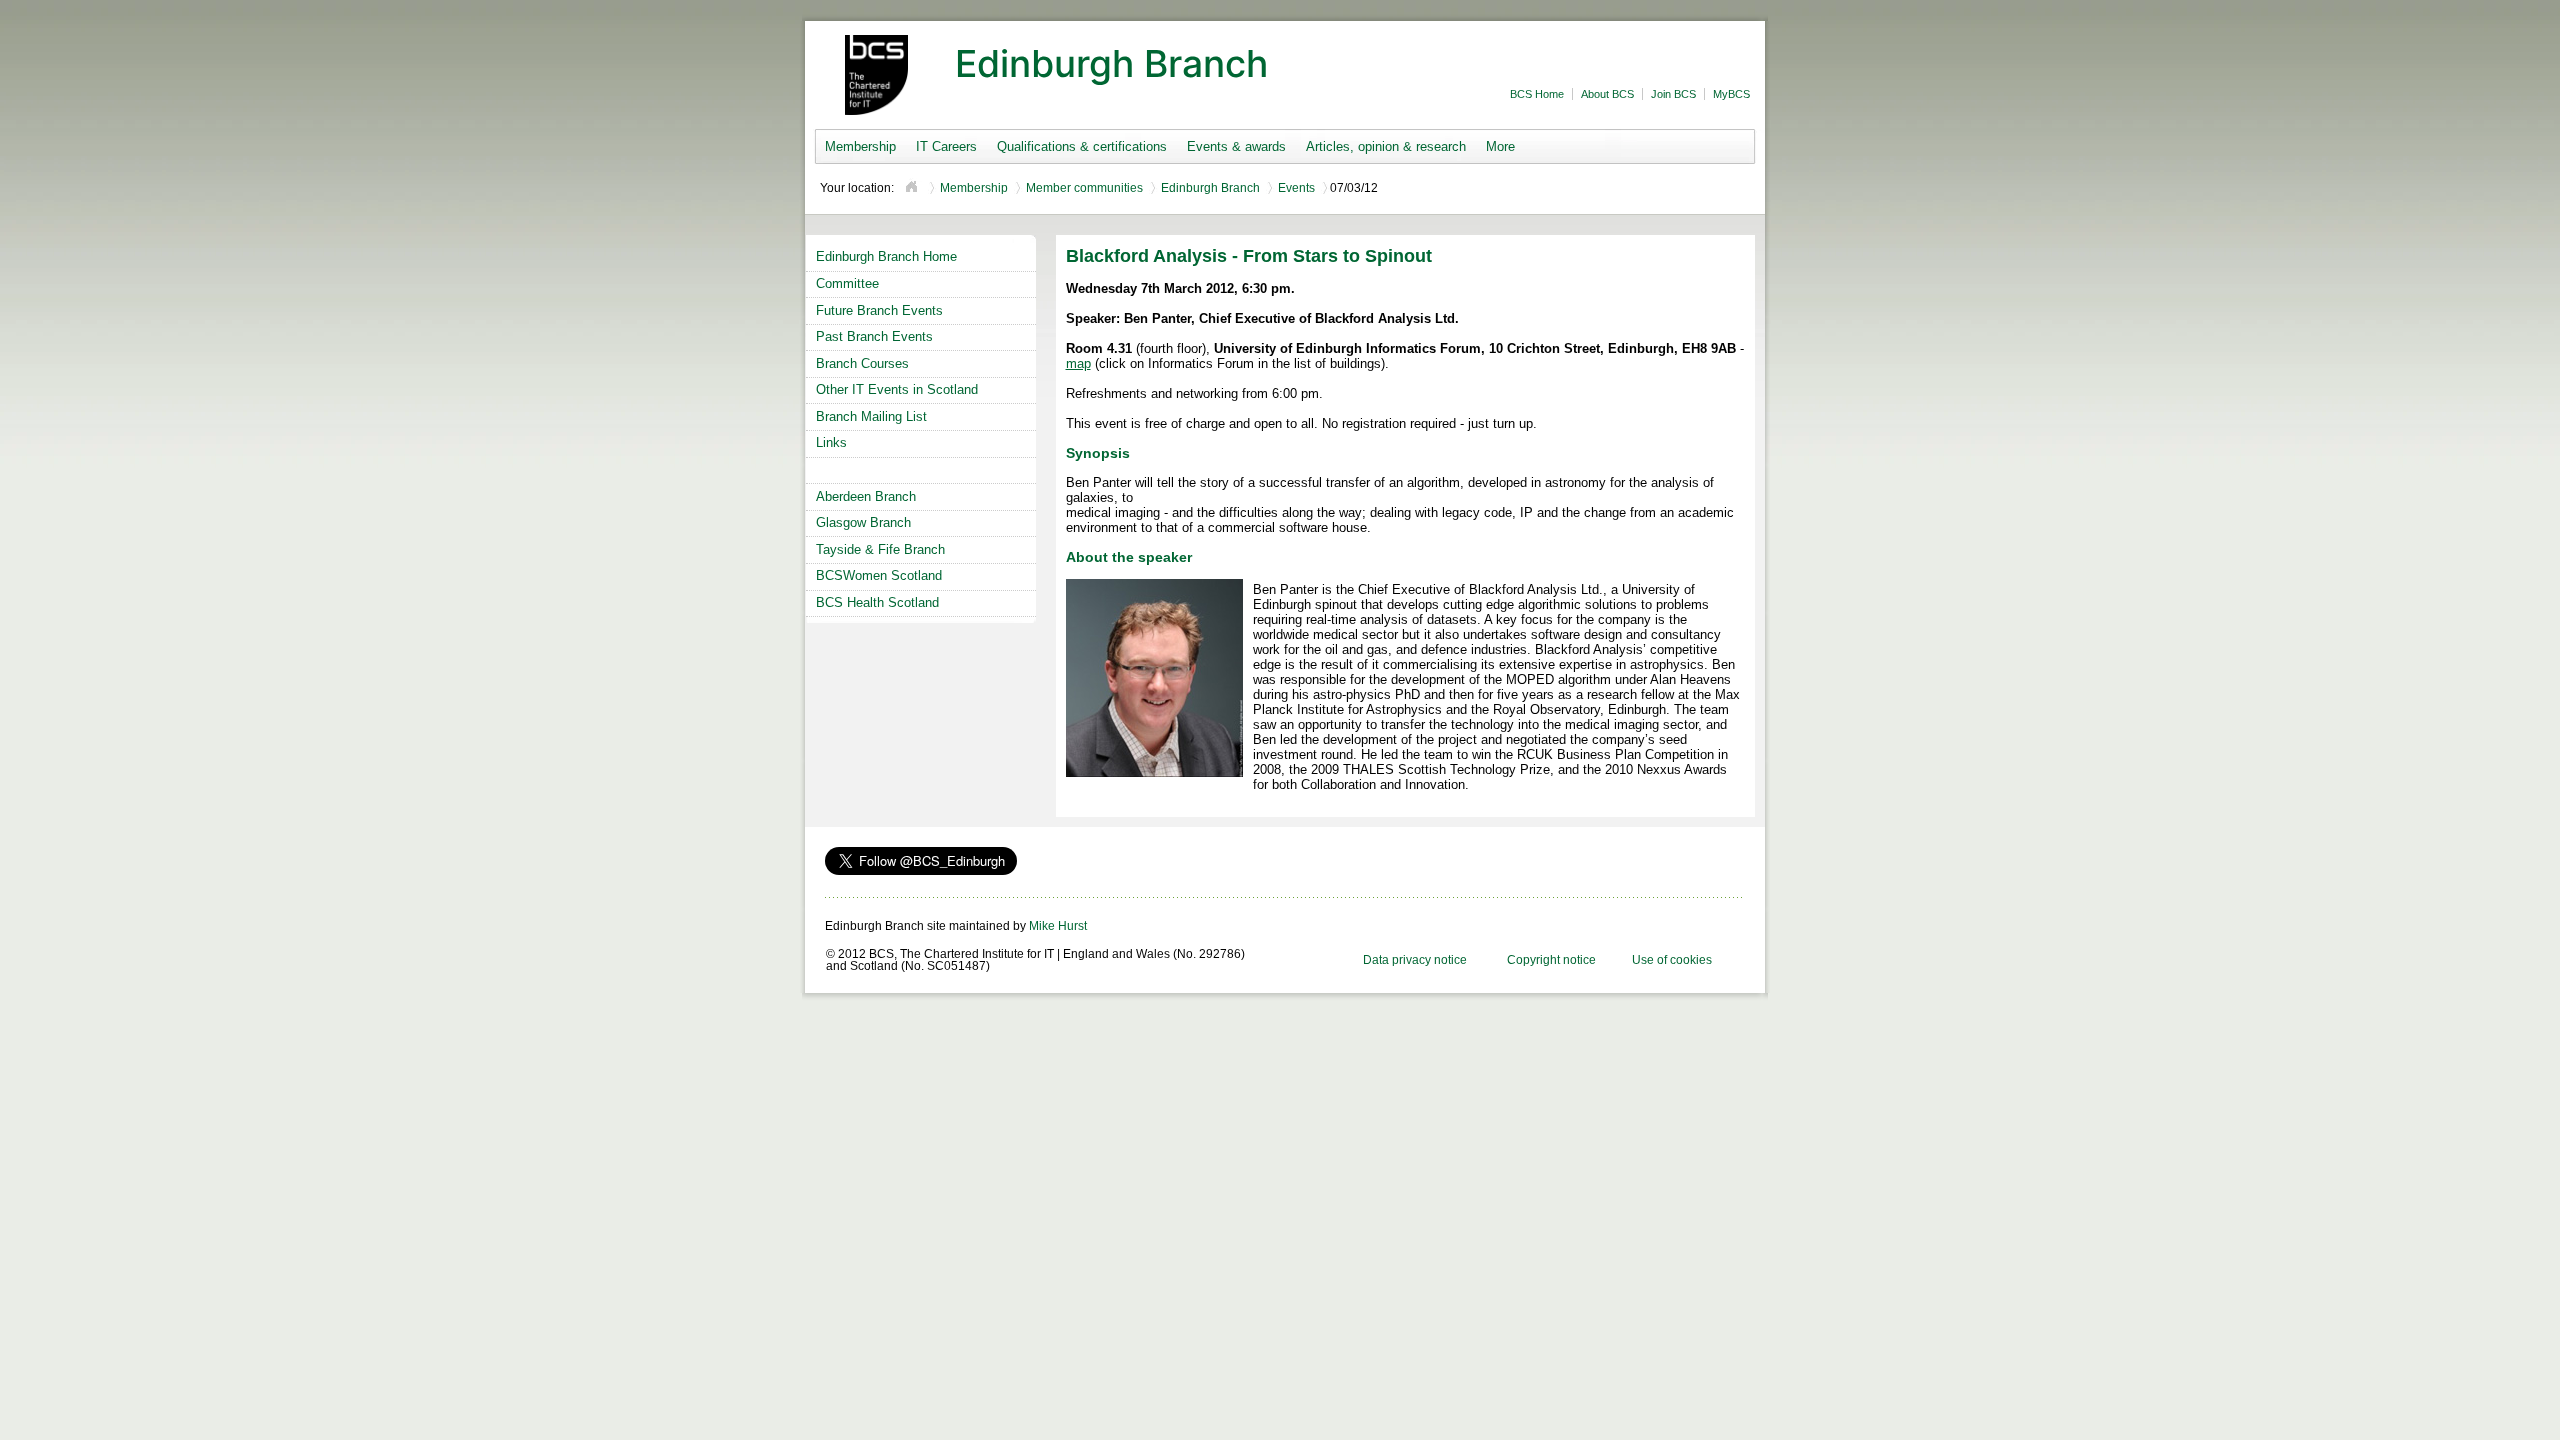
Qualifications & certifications (1082, 146)
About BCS (1607, 94)
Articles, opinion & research (1386, 146)
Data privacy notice (1415, 960)
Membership (860, 146)
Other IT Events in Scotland (897, 389)
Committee (847, 283)
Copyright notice (1551, 960)
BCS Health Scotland (877, 602)
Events (1296, 188)
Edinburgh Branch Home (886, 256)
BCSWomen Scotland (879, 575)
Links (831, 442)
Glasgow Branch (863, 522)
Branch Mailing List (871, 416)
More (1500, 146)
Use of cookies (1672, 960)
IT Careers (946, 146)
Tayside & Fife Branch (880, 549)
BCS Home (1537, 94)
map (1078, 363)
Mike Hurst (1058, 926)
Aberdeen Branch (866, 496)
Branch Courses (862, 363)
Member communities (1084, 188)
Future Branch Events (879, 310)
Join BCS (1673, 94)
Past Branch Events (874, 336)
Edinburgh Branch (1210, 188)
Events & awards (1236, 146)
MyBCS (1731, 94)
